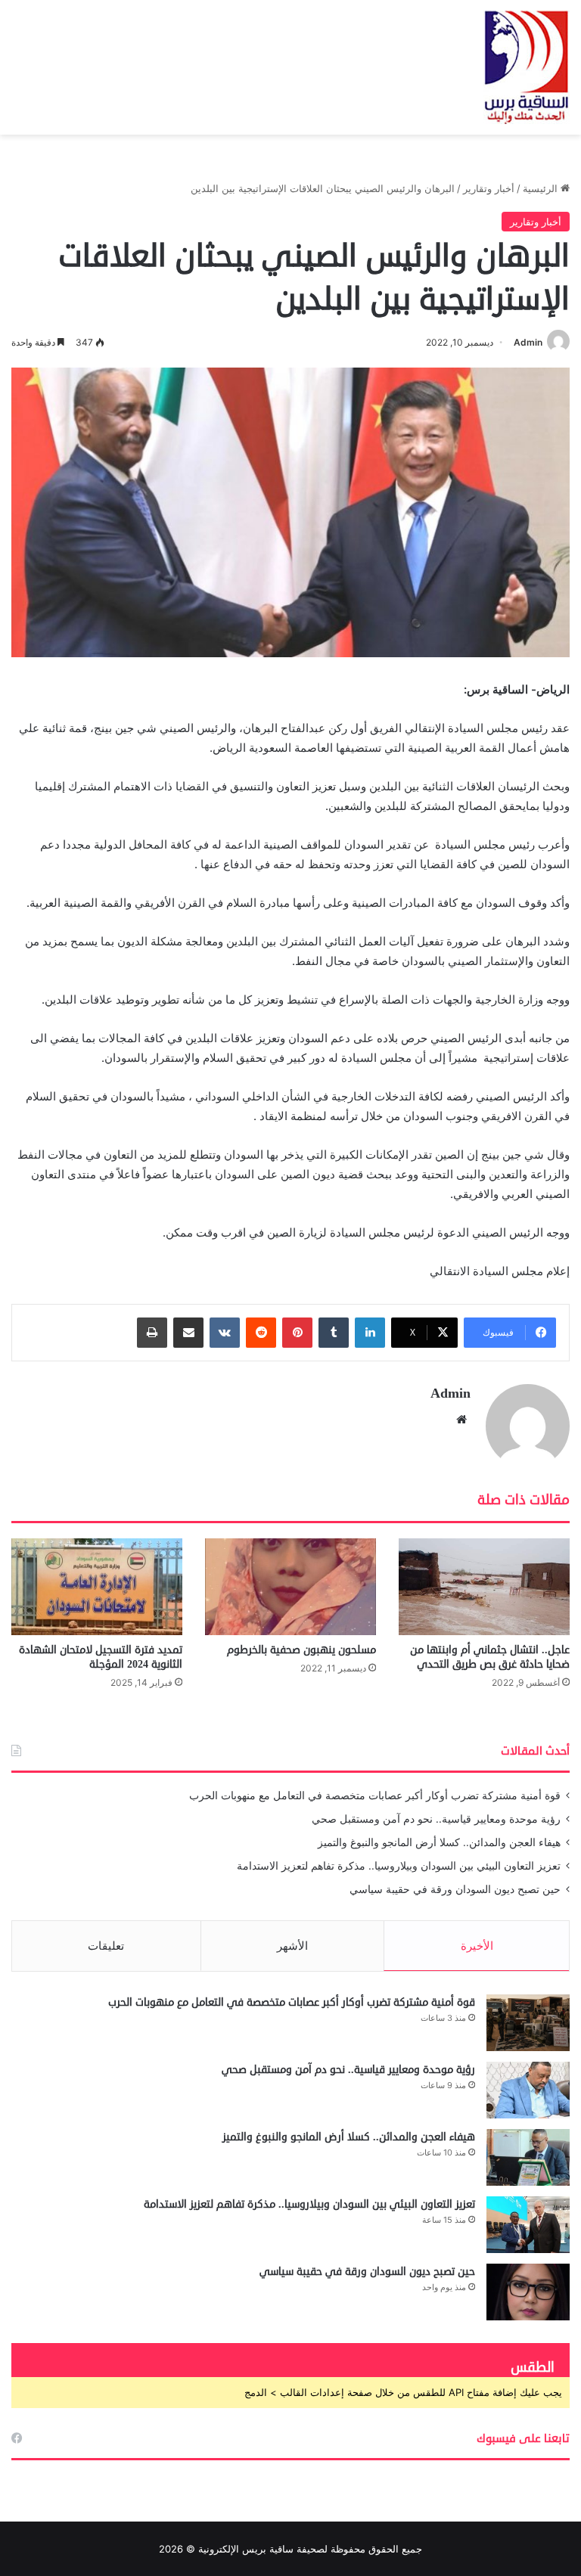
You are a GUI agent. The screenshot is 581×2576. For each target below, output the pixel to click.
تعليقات (106, 1946)
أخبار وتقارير (489, 188)
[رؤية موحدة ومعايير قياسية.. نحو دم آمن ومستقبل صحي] (528, 2090)
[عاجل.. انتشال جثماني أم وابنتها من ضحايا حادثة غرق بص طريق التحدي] (484, 1586)
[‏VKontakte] (225, 1333)
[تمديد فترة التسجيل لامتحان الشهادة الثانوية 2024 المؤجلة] (97, 1586)
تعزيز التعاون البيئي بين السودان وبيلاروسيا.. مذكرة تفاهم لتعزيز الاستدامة (399, 1866)
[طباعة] (152, 1333)
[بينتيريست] (297, 1333)
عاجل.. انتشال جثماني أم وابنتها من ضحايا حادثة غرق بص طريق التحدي (490, 1657)
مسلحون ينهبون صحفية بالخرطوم (301, 1650)
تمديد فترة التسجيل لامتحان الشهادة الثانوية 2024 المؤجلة (101, 1657)
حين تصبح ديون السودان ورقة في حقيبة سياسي (455, 1889)
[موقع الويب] (461, 1420)
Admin (528, 342)
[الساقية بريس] (527, 67)
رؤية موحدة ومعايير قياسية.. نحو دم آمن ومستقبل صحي (436, 1819)
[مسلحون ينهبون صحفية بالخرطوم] (290, 1586)
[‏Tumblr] (334, 1333)
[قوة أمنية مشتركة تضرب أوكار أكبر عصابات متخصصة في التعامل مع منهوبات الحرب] (528, 2023)
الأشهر (292, 1946)
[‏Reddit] (261, 1333)
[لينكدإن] (370, 1333)
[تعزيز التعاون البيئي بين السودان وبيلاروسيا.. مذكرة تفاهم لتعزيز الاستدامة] (528, 2225)
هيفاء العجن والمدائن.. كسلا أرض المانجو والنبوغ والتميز (439, 1842)
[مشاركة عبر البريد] (188, 1333)
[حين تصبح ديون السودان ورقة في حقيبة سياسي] (528, 2292)
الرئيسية (542, 188)
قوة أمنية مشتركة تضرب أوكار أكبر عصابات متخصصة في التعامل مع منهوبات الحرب (375, 1795)
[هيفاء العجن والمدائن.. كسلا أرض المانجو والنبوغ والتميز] (528, 2157)
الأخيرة (477, 1946)
